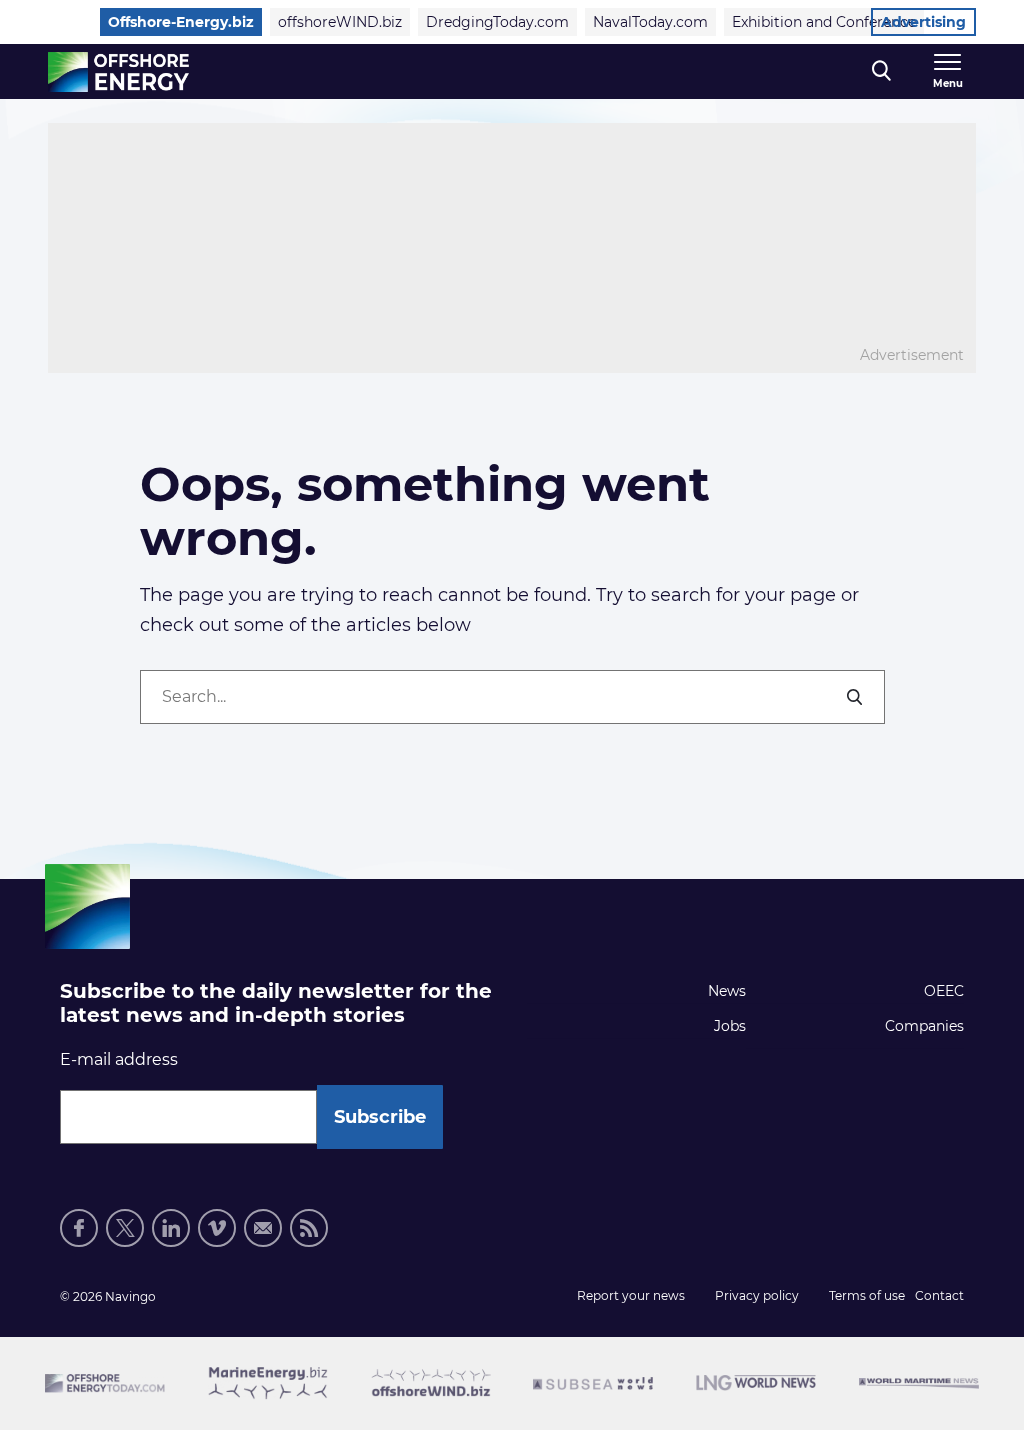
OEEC (944, 991)
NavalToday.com (650, 22)
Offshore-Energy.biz (181, 22)
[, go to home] (118, 72)
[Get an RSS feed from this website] (309, 1228)
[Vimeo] (217, 1228)
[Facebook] (79, 1228)
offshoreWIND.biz (340, 22)
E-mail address (119, 1059)
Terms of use (867, 1295)
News (727, 991)
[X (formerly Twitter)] (125, 1228)
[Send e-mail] (263, 1228)
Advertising (923, 22)
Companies (924, 1026)
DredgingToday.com (497, 22)
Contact (939, 1295)
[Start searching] (856, 697)
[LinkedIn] (171, 1228)
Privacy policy (757, 1295)
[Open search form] (881, 71)
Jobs (730, 1026)
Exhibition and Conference (824, 22)
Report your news (631, 1295)
